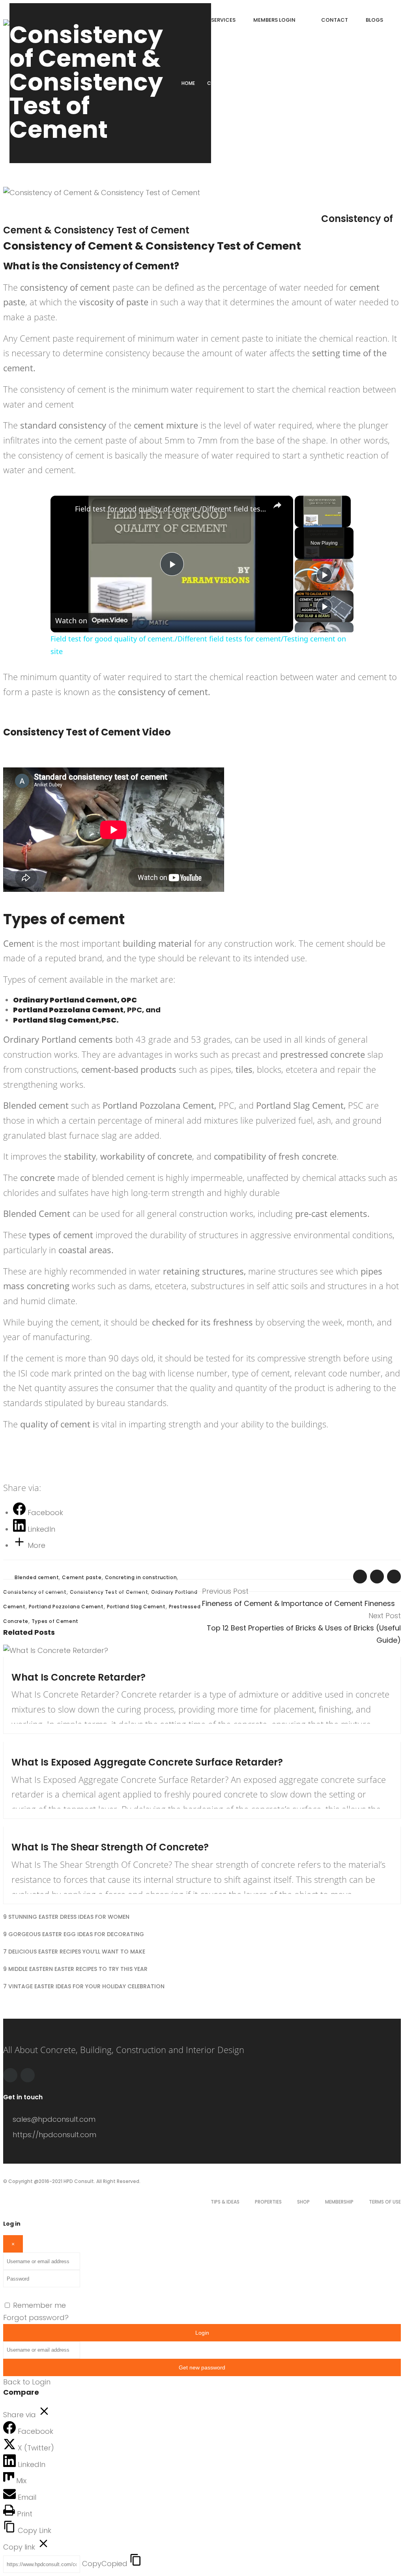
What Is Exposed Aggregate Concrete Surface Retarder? (147, 1762)
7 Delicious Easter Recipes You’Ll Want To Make (74, 1952)
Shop (303, 2202)
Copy (105, 2564)
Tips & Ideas (225, 2202)
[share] (277, 505)
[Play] (324, 575)
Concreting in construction (141, 1577)
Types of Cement (55, 1621)
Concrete (276, 207)
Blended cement (37, 1577)
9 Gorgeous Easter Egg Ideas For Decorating (74, 1934)
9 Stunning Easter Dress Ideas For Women (66, 1917)
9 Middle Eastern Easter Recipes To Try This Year (75, 1969)
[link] (63, 508)
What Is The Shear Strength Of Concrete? (112, 1847)
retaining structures (203, 1271)
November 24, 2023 (44, 1750)
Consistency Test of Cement (109, 1592)
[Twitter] (28, 2075)
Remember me (39, 2305)
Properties (268, 2202)
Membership (339, 2202)
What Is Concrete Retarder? (79, 1677)
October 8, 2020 (39, 207)
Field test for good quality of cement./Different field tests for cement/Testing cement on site (171, 509)
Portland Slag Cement (136, 1607)
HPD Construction (141, 207)
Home (188, 83)
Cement (252, 207)
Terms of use (385, 2202)
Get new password (202, 2367)
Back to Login (27, 2382)
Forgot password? (36, 2317)
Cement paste (82, 1577)
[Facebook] (10, 2075)
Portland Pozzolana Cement (66, 1607)
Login (202, 2333)
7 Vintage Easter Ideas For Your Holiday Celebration (84, 1986)
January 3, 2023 (39, 1835)
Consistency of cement (35, 1592)
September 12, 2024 (44, 1665)
